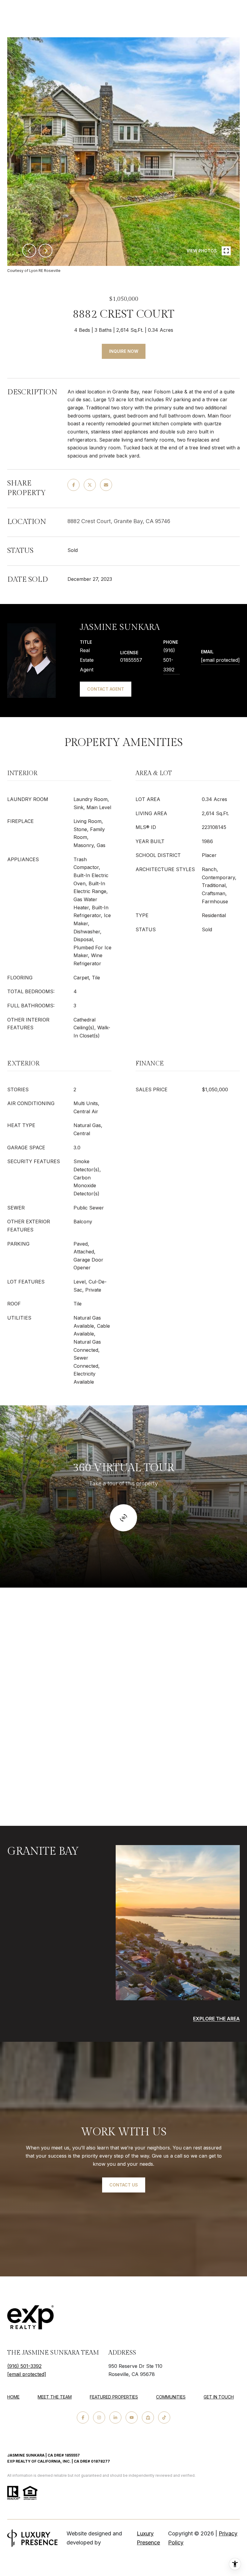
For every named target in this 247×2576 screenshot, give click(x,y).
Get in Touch (219, 2397)
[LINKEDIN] (115, 2417)
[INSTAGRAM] (99, 2417)
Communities (171, 2397)
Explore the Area (216, 2019)
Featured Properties (114, 2397)
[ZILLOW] (148, 2417)
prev (29, 251)
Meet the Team (55, 2397)
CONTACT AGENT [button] (106, 689)
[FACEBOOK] (83, 2417)
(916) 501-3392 (169, 660)
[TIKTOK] (164, 2417)
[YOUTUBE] (132, 2417)
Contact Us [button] (124, 2185)
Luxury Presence (148, 2538)
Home (13, 2397)
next (45, 251)
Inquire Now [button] (124, 351)
